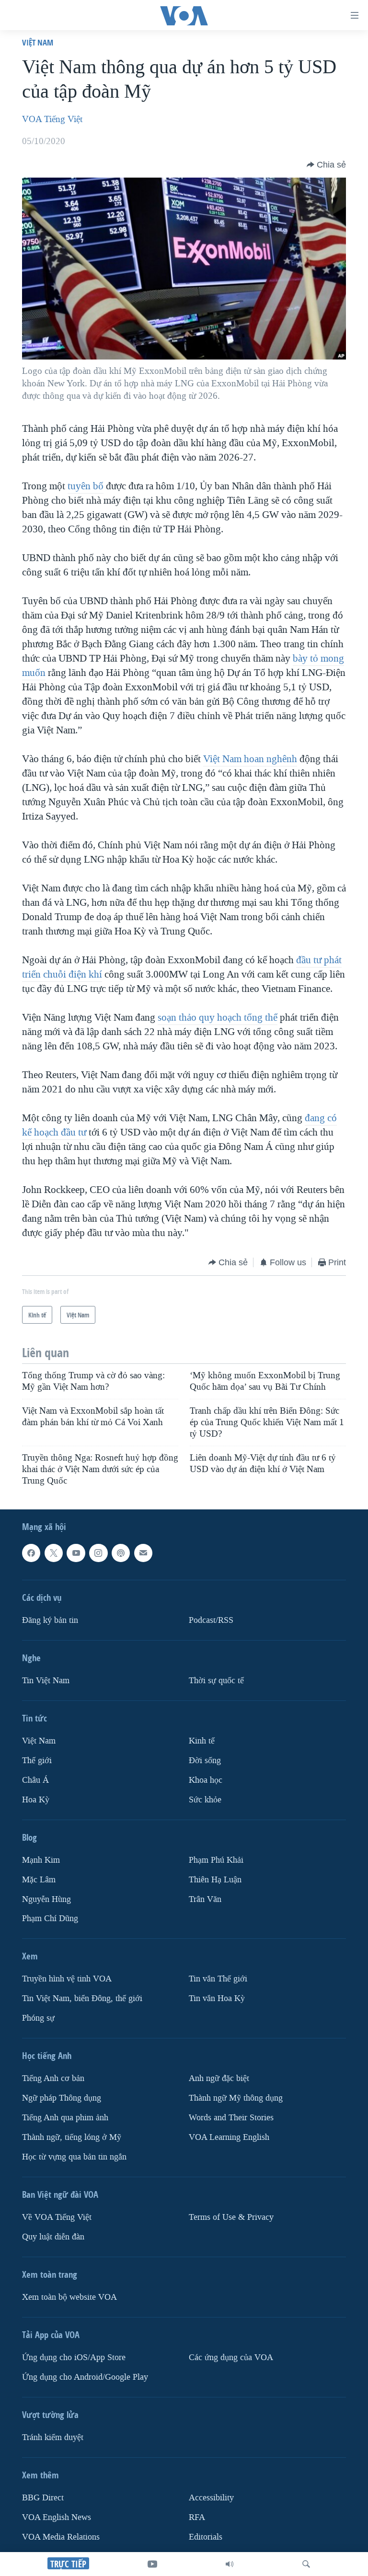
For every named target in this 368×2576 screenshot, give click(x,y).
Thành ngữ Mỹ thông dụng (236, 2098)
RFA (197, 2517)
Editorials (206, 2537)
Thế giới (37, 1760)
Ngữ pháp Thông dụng (62, 2098)
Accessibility (211, 2498)
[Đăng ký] (143, 1553)
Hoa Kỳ (36, 1800)
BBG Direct (43, 2498)
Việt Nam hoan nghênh (250, 759)
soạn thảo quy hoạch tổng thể (218, 1017)
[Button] (326, 165)
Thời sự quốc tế (216, 1681)
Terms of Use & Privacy (231, 2218)
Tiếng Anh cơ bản (53, 2079)
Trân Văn (205, 1899)
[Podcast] (121, 1553)
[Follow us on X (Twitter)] (54, 1553)
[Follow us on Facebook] (31, 1553)
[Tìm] (306, 2564)
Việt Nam (38, 42)
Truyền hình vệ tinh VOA (67, 1979)
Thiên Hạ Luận (215, 1880)
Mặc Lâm (39, 1880)
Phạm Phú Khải (216, 1860)
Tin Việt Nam (46, 1681)
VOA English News (57, 2517)
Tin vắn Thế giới (218, 1979)
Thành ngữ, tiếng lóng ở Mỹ (72, 2138)
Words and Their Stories (231, 2118)
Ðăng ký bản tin (50, 1620)
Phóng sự (38, 2019)
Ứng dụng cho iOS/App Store (74, 2357)
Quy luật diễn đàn (53, 2237)
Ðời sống (205, 1760)
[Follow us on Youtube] (76, 1553)
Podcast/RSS (211, 1620)
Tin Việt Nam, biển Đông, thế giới (82, 1999)
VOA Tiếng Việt (52, 119)
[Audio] (230, 2564)
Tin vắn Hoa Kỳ (217, 1999)
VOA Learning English (229, 2138)
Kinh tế (202, 1741)
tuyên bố (86, 486)
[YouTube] (152, 2564)
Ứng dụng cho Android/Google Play (85, 2377)
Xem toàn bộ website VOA (69, 2297)
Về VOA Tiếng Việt (57, 2218)
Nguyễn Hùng (46, 1899)
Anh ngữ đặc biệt (219, 2079)
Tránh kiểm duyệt (53, 2437)
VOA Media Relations (61, 2537)
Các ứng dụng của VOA (231, 2357)
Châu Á (35, 1780)
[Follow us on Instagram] (98, 1553)
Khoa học (206, 1780)
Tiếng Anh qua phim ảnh (65, 2118)
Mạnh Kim (41, 1860)
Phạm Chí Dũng (50, 1919)
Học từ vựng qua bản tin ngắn (74, 2157)
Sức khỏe (205, 1800)
